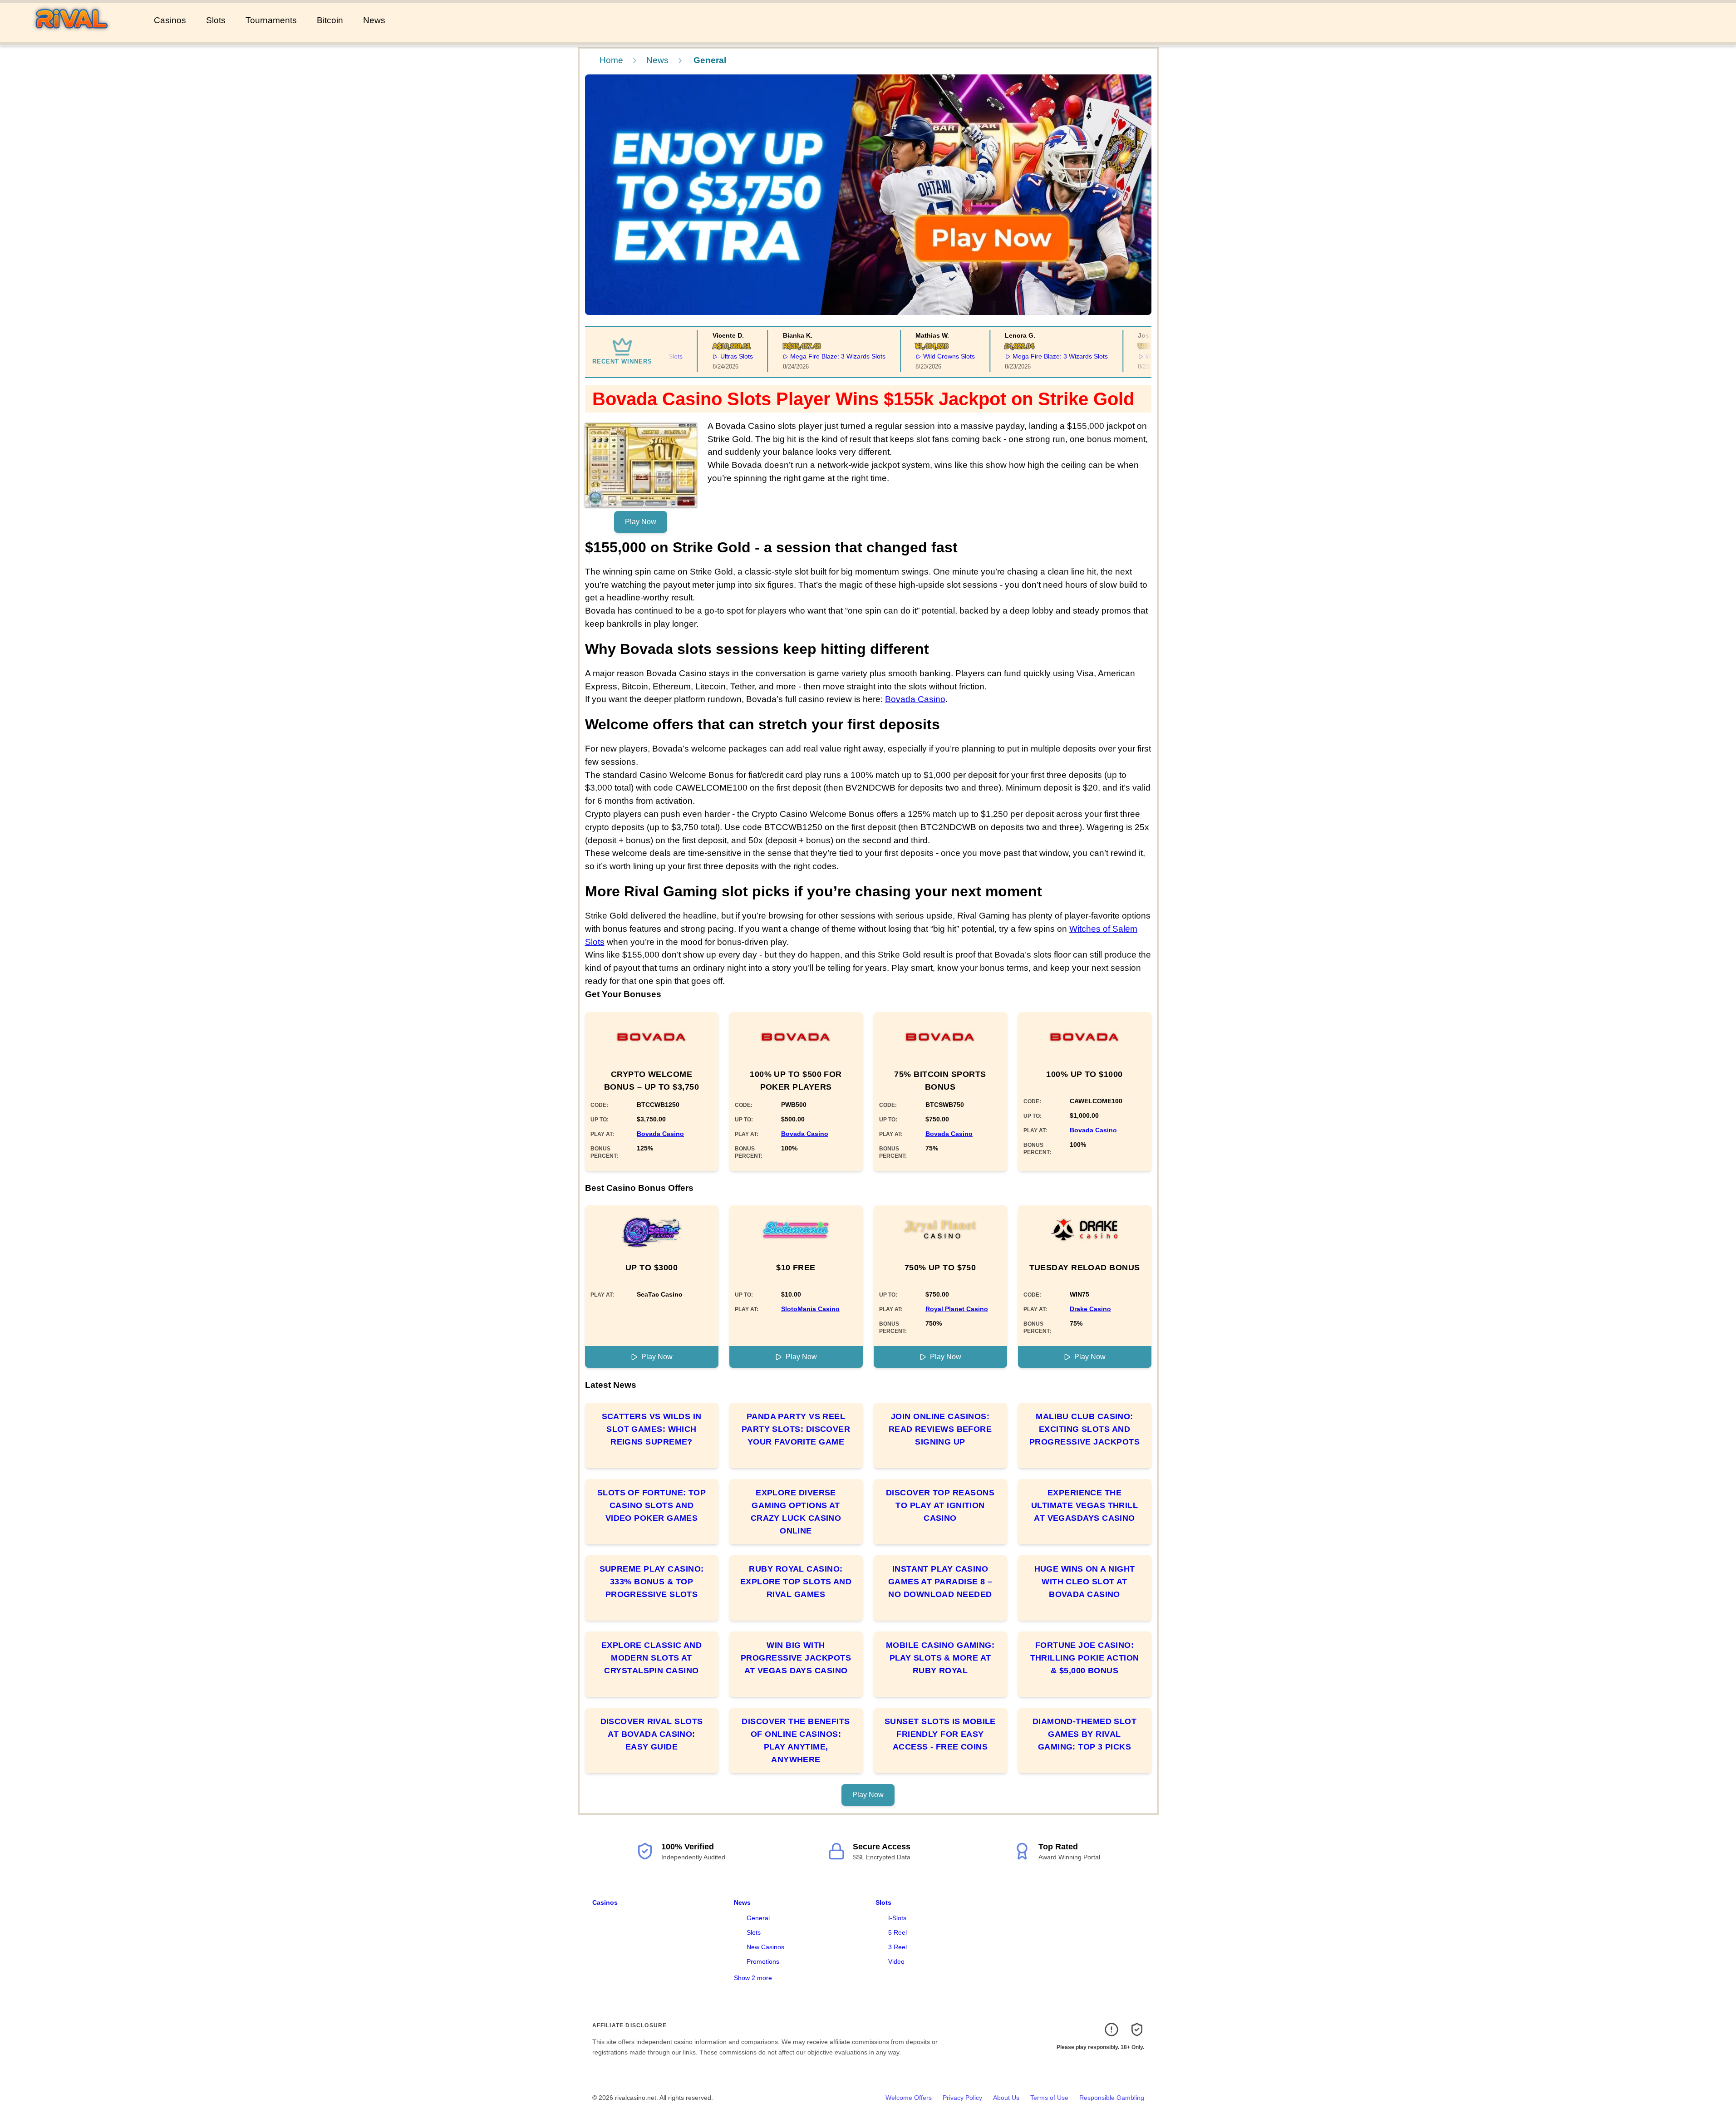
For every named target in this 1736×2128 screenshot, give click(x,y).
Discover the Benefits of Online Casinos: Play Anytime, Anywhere (796, 1740)
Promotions (763, 1961)
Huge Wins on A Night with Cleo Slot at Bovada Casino (1085, 1582)
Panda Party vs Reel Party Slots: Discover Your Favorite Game (796, 1429)
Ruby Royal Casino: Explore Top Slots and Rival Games (796, 1582)
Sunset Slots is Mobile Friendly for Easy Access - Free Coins (940, 1734)
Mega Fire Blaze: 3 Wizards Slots (795, 356)
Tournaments (271, 20)
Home (611, 60)
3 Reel (898, 1947)
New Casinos (765, 1947)
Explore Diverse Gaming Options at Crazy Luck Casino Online (796, 1512)
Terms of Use (1049, 2098)
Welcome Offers (909, 2098)
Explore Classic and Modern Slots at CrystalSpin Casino (652, 1658)
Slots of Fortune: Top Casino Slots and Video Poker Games (652, 1505)
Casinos (170, 20)
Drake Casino (1090, 1309)
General (758, 1918)
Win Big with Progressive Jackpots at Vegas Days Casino (796, 1658)
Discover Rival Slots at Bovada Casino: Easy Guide (652, 1734)
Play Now (641, 522)
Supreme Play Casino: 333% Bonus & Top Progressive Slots (652, 1582)
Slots (216, 20)
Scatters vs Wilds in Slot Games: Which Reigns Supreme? (652, 1429)
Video (896, 1961)
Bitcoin (330, 20)
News (374, 20)
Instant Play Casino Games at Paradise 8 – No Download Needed (940, 1582)
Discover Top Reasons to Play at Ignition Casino (940, 1505)
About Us (1006, 2098)
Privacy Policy (962, 2098)
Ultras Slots (693, 356)
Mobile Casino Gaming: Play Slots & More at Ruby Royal (940, 1658)
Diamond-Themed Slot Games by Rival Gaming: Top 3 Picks (1085, 1734)
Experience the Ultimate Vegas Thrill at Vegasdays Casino (1084, 1505)
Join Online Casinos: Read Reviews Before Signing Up (940, 1429)
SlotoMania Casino (810, 1309)
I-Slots (897, 1918)
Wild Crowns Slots (906, 356)
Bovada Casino (915, 699)
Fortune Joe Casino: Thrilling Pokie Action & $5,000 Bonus (1085, 1658)
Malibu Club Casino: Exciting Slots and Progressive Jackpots (1084, 1429)
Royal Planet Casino (957, 1309)
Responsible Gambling (1112, 2098)
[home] (75, 36)
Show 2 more (753, 1978)
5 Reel (898, 1932)
